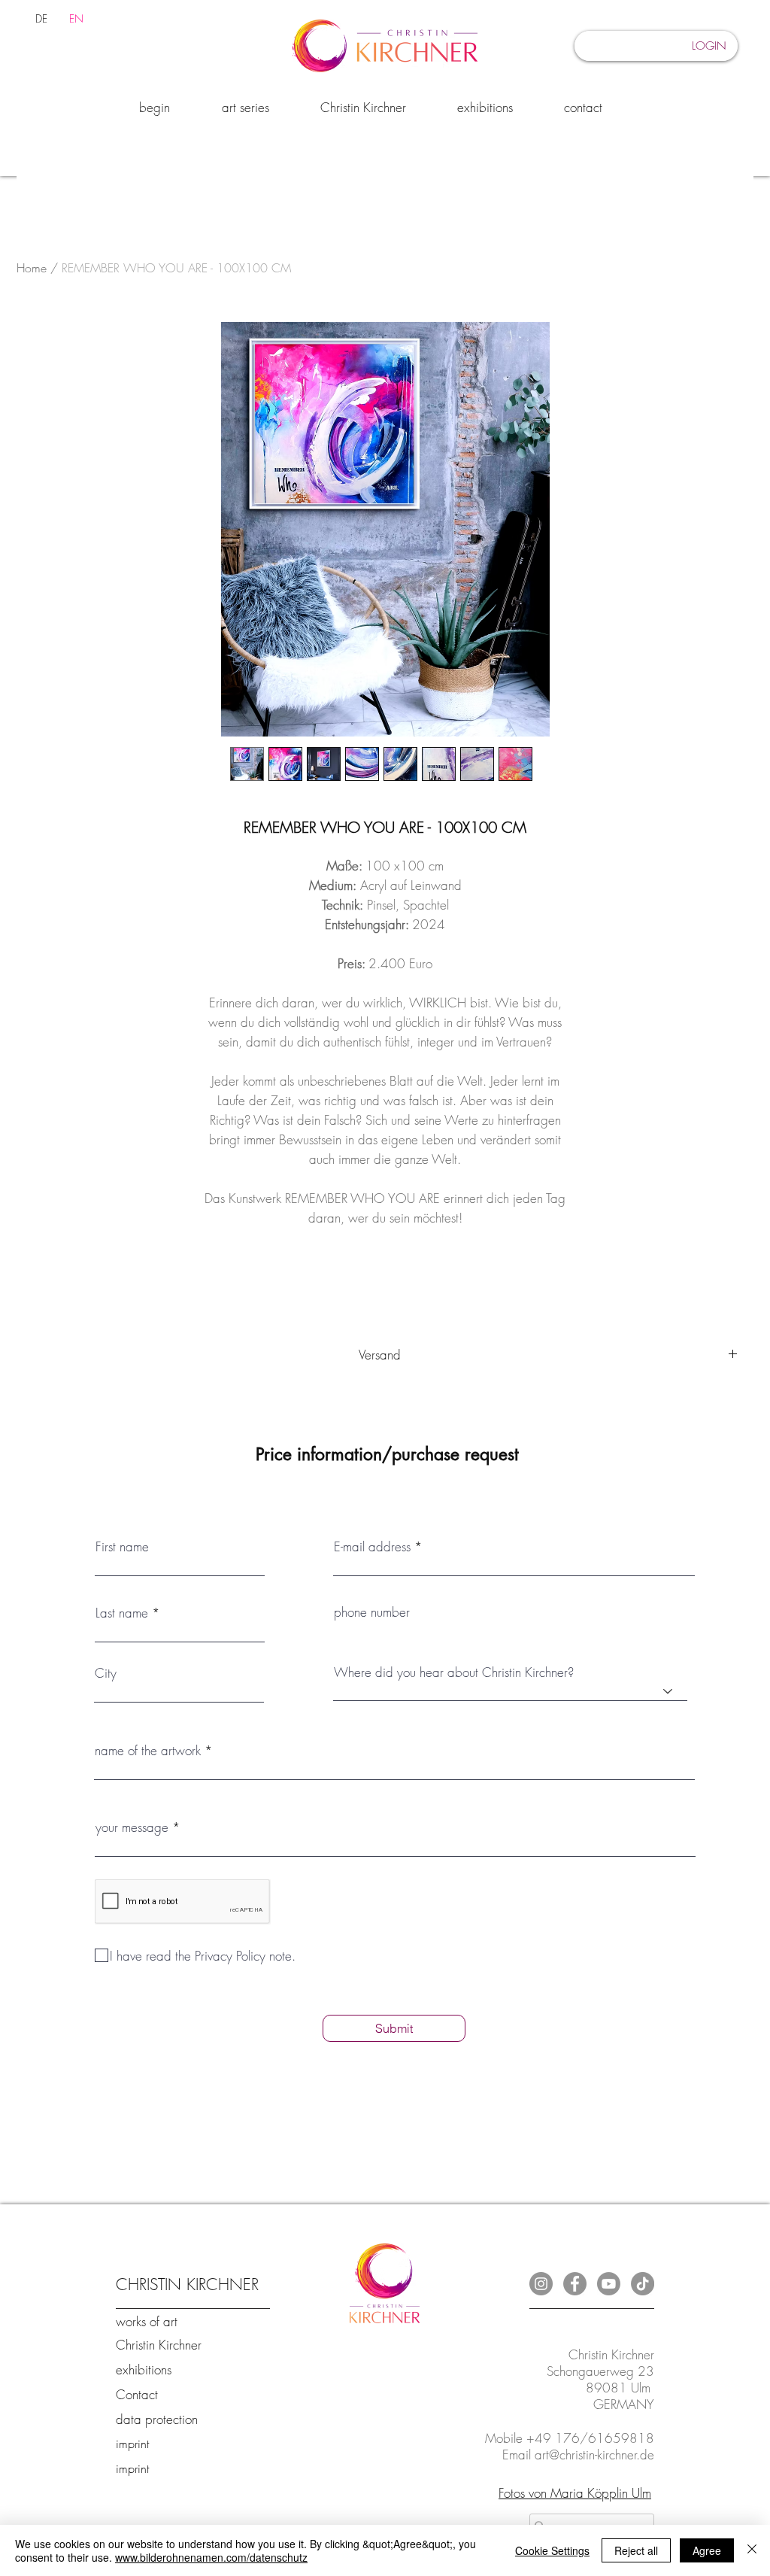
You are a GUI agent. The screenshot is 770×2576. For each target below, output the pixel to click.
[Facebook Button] (575, 2284)
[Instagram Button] (541, 2284)
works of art (147, 2321)
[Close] (752, 2550)
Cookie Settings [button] (552, 2550)
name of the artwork (148, 1750)
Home (32, 268)
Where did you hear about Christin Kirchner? (454, 1672)
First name (122, 1546)
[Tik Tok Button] (643, 2284)
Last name (122, 1613)
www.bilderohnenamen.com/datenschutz (211, 2557)
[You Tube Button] (609, 2284)
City (106, 1673)
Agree (707, 2550)
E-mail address (372, 1546)
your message (132, 1827)
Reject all (636, 2550)
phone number (372, 1612)
